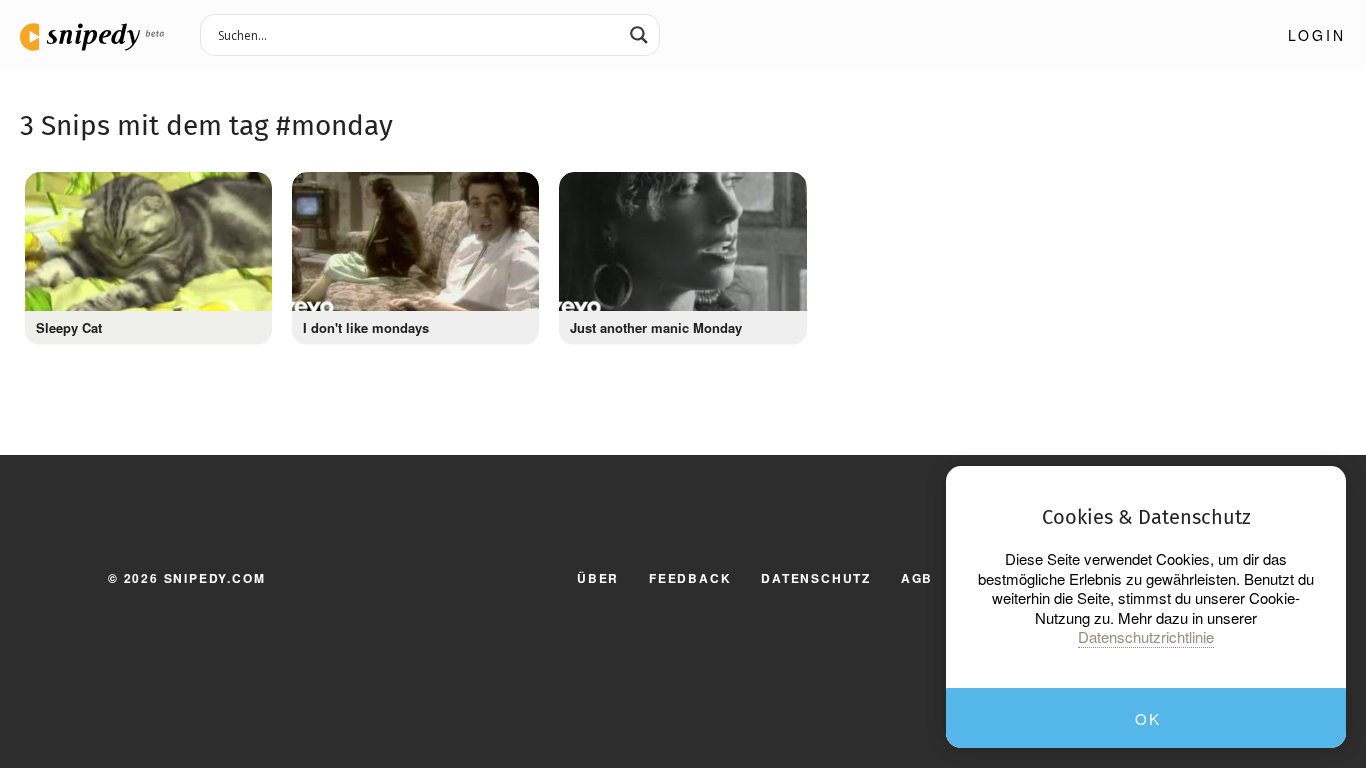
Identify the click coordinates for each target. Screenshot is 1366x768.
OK (1147, 718)
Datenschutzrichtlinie (1146, 637)
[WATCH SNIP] (247, 192)
